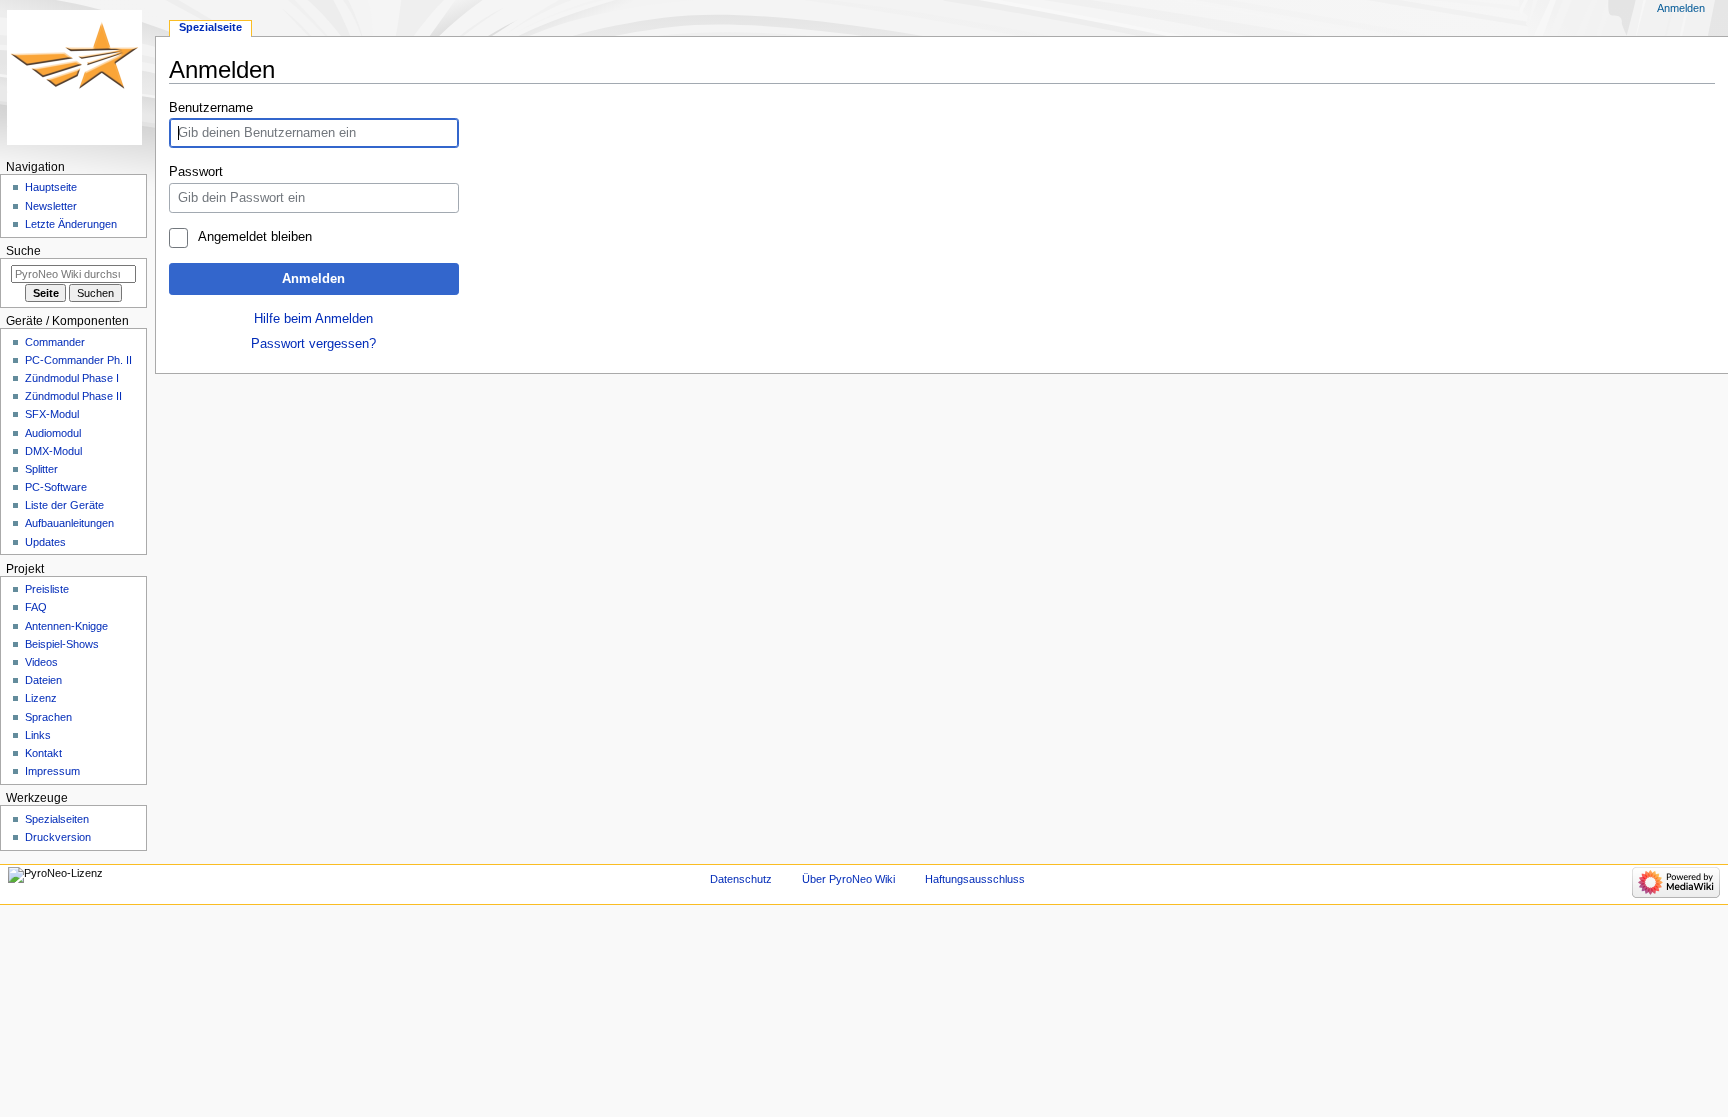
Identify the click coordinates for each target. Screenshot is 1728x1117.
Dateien (43, 680)
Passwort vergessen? (313, 344)
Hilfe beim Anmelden (313, 319)
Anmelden (313, 279)
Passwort (196, 172)
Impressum (52, 771)
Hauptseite (51, 187)
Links (38, 735)
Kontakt (43, 753)
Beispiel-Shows (62, 644)
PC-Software (56, 487)
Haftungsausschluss (975, 879)
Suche (23, 251)
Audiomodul (53, 433)
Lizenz (41, 698)
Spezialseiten (57, 819)
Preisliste (47, 589)
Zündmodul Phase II (73, 396)
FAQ (36, 607)
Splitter (41, 469)
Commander (55, 342)
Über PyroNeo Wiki (848, 879)
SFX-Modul (52, 414)
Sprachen (48, 717)
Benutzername (211, 108)
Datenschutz (741, 879)
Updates (45, 542)
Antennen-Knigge (66, 626)
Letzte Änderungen (71, 224)
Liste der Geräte (64, 505)
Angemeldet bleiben (254, 237)
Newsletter (51, 206)
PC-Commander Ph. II (78, 360)
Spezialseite (210, 27)
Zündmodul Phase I (72, 378)
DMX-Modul (53, 451)
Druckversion (58, 837)
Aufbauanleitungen (69, 523)
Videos (41, 662)
